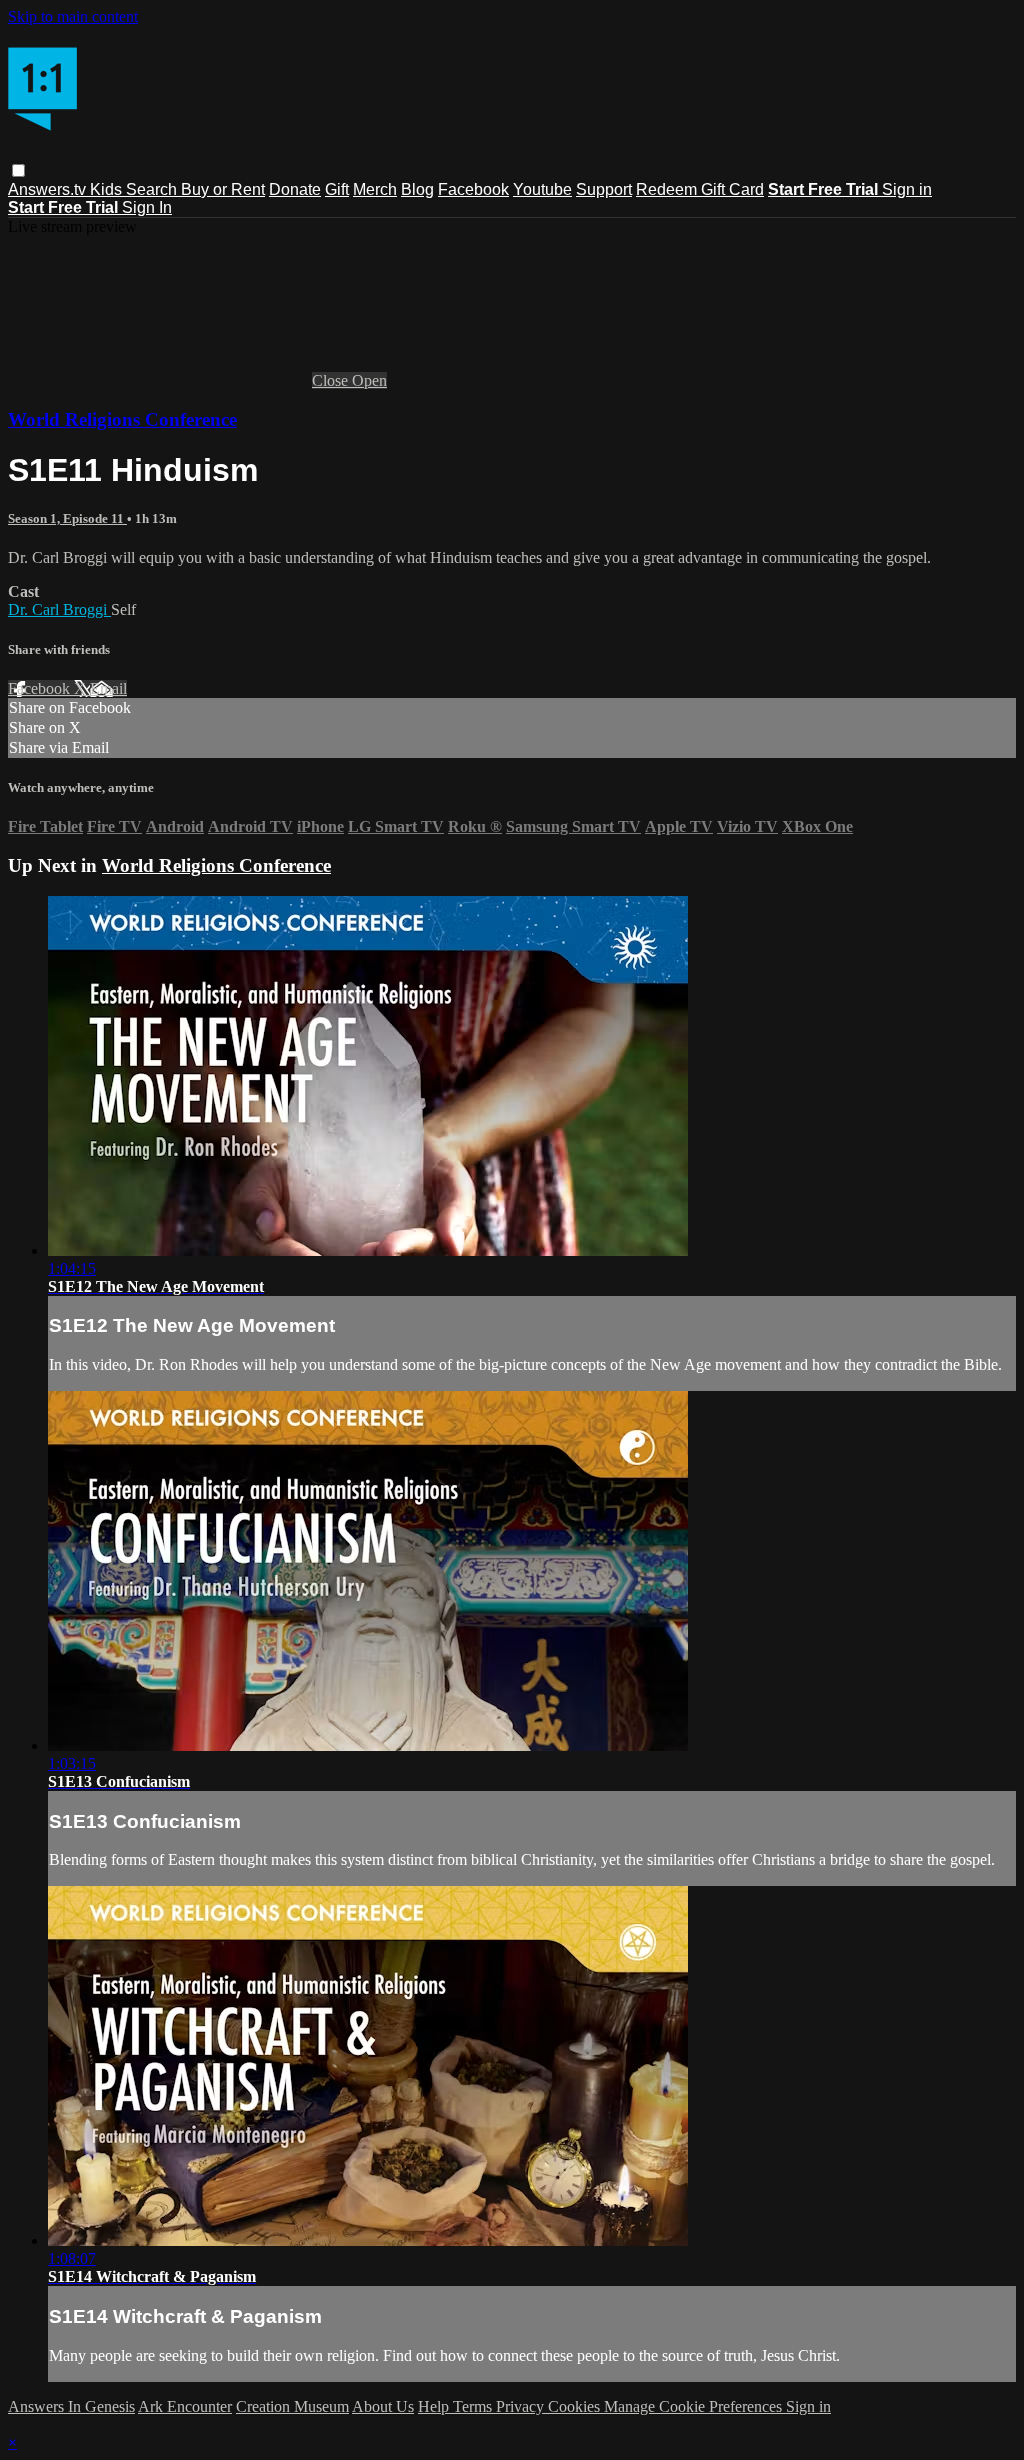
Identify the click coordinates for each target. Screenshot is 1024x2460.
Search (153, 189)
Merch (375, 189)
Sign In (147, 207)
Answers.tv (49, 189)
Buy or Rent (223, 189)
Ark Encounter (185, 2406)
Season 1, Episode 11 (67, 518)
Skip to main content (73, 16)
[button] (18, 170)
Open (369, 380)
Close (332, 380)
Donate (295, 189)
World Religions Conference (122, 419)
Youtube (542, 189)
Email (108, 688)
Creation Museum (292, 2406)
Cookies (576, 2406)
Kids (108, 189)
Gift (337, 189)
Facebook (473, 189)
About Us (383, 2406)
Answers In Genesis (71, 2406)
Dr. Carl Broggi (59, 609)
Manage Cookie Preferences (695, 2406)
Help (435, 2406)
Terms (474, 2406)
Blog (417, 189)
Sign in (907, 189)
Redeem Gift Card (700, 189)
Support (604, 189)
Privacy (522, 2406)
